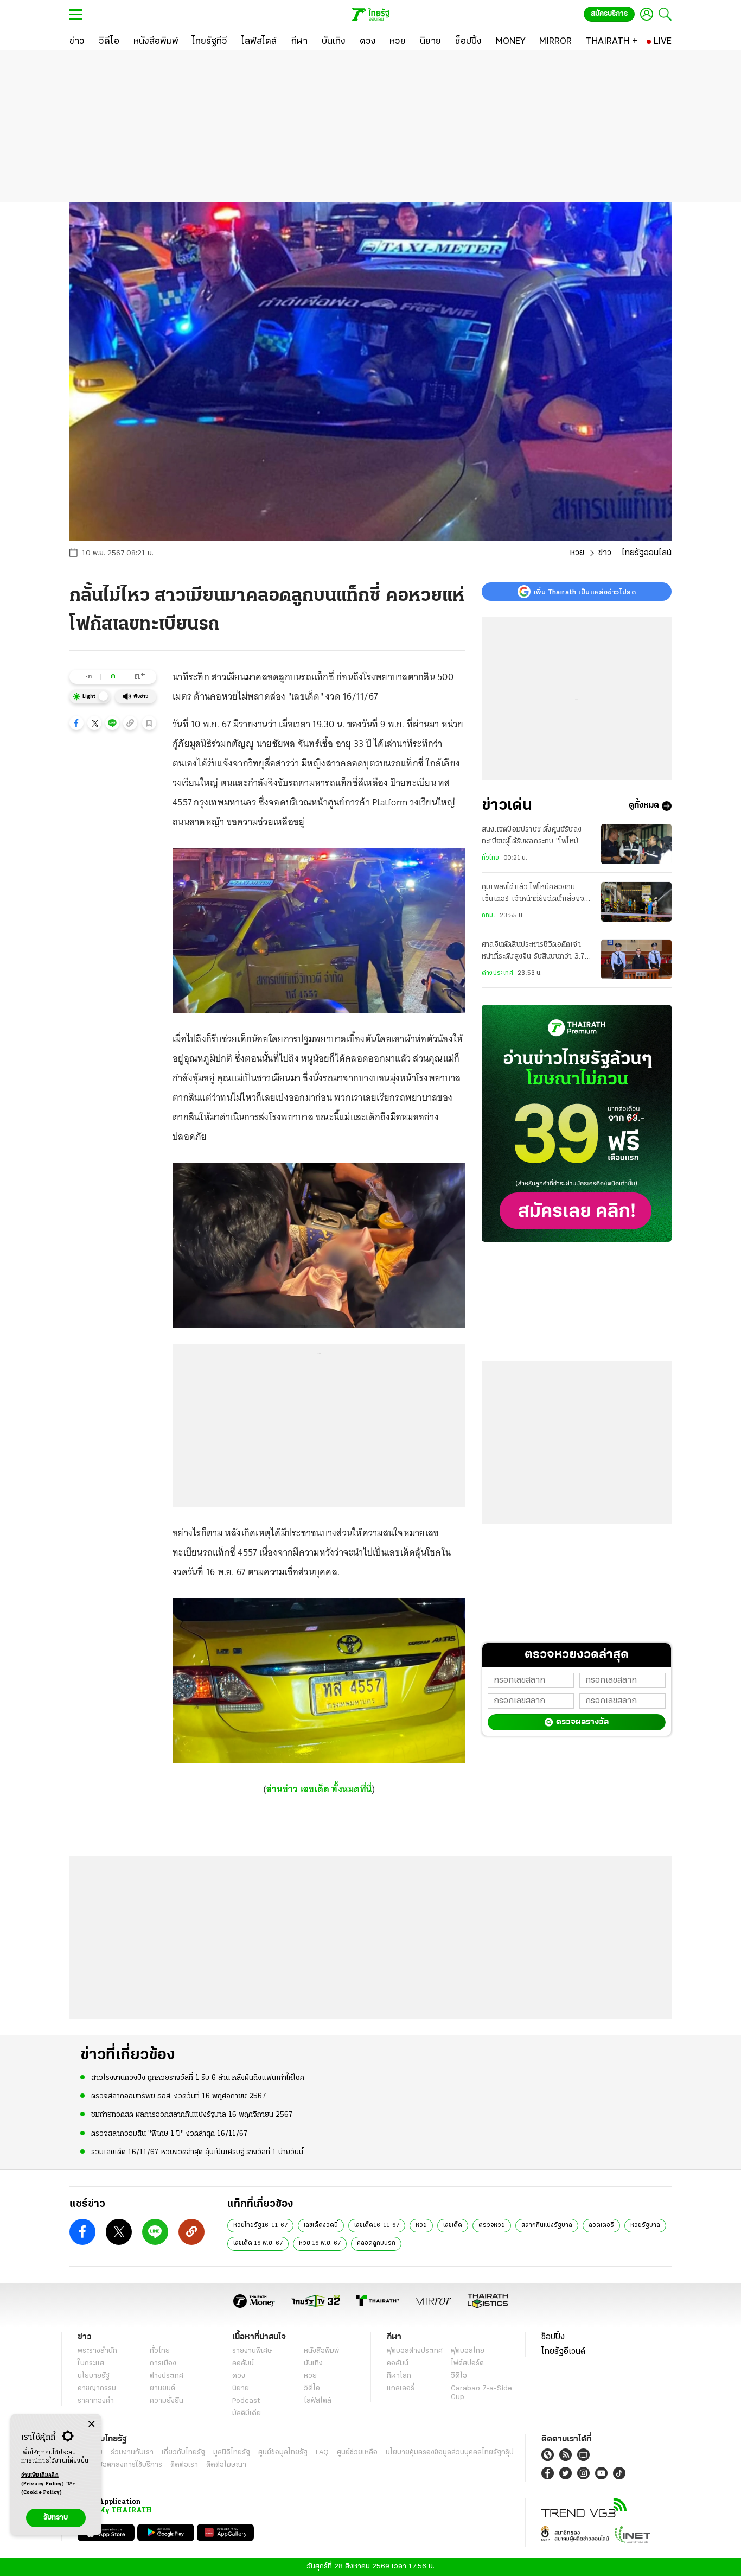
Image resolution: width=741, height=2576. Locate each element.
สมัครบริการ (609, 14)
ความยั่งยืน (167, 2401)
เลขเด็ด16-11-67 (377, 2225)
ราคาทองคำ (96, 2401)
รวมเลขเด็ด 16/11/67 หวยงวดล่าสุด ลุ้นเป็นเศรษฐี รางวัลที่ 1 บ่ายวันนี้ (197, 2152)
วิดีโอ (312, 2388)
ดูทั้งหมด (644, 806)
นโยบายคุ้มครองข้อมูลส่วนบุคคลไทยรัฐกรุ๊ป (450, 2453)
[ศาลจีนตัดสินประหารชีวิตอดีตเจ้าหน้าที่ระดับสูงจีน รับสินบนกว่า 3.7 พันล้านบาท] (636, 959)
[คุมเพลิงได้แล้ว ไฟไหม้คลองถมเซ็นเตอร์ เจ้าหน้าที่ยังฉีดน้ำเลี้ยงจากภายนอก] (636, 902)
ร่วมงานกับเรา (132, 2453)
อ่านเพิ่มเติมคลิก (43, 2480)
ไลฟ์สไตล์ (318, 2401)
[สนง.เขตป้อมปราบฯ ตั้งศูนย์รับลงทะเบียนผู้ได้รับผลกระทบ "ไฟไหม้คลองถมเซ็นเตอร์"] (636, 844)
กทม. (488, 916)
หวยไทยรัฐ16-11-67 (260, 2225)
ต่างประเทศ (497, 974)
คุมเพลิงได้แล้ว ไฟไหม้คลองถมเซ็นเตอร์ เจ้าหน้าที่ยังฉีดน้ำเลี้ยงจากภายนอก (537, 895)
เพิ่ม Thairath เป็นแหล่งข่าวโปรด (585, 592)
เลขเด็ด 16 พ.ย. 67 (258, 2243)
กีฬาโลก (399, 2376)
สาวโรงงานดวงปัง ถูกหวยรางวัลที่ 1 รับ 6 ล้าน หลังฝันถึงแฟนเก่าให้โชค (198, 2078)
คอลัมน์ (243, 2364)
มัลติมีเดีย (247, 2413)
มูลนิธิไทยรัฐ (232, 2453)
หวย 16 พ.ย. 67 (320, 2243)
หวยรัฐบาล (645, 2225)
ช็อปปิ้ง (553, 2337)
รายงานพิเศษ (252, 2351)
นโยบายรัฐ (94, 2376)
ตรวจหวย (492, 2225)
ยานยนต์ (162, 2388)
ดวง (239, 2376)
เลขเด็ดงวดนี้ (321, 2225)
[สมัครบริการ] (577, 1123)
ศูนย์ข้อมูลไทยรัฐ (283, 2453)
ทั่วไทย (490, 858)
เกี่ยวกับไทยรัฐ (183, 2453)
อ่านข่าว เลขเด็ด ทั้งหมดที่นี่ (319, 1789)
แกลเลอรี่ (401, 2388)
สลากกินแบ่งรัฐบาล (547, 2225)
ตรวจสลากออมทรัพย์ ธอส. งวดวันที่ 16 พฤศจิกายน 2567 (179, 2096)
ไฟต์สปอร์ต (467, 2364)
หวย (577, 553)
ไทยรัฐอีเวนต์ (563, 2352)
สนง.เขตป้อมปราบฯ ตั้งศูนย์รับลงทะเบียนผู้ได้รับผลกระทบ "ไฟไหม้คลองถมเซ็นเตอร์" (532, 837)
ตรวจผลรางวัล (582, 1722)
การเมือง (163, 2364)
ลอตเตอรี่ (601, 2225)
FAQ (322, 2453)
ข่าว (605, 553)
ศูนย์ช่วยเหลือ (357, 2453)
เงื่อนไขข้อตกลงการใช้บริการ (120, 2465)
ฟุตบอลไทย (468, 2351)
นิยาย (241, 2388)
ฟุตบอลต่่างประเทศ (415, 2351)
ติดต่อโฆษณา (226, 2465)
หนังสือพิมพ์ (321, 2351)
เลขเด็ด (453, 2225)
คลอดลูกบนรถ (376, 2243)
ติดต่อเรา (184, 2465)
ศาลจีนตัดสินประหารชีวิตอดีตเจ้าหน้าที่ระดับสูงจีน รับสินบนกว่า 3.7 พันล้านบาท (533, 953)
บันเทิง (313, 2364)
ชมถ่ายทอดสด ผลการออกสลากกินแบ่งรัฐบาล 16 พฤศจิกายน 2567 (192, 2115)
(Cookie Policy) (42, 2493)
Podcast (246, 2401)
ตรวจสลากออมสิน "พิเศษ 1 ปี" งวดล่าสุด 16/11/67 (170, 2134)
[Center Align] (91, 2424)
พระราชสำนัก (97, 2351)
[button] (76, 723)
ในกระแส (91, 2364)
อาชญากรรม (97, 2388)
